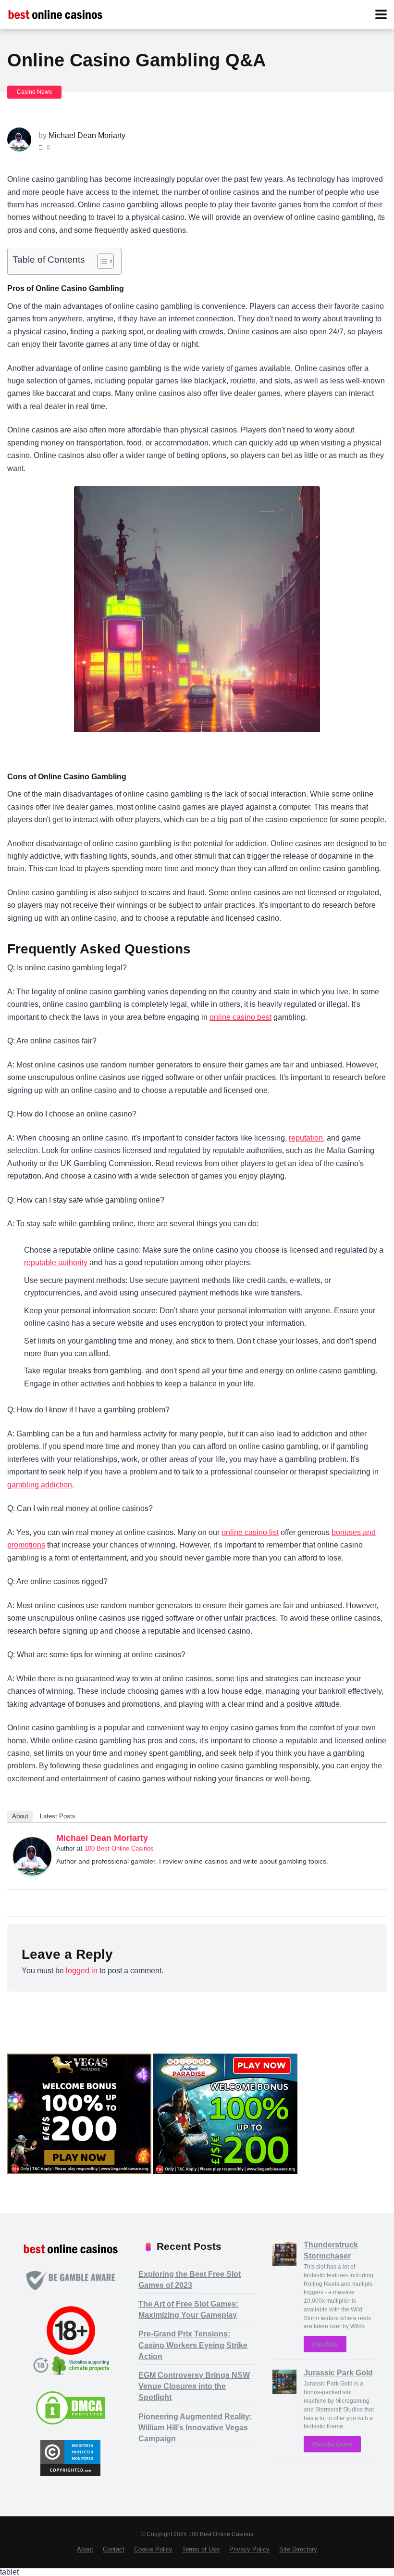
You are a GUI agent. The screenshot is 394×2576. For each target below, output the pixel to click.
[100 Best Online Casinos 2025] (55, 13)
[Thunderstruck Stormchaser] (284, 2263)
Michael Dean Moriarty (87, 135)
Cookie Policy (153, 2550)
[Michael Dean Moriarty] (32, 1873)
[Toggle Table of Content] (101, 261)
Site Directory (298, 2550)
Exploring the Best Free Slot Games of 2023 (190, 2280)
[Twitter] (375, 1840)
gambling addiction (40, 1485)
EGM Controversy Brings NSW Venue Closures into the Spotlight (194, 2386)
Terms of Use (201, 2550)
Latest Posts (58, 1816)
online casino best (240, 1017)
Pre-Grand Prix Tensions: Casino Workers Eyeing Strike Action (193, 2345)
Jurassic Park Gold (338, 2373)
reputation (306, 1138)
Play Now (325, 2344)
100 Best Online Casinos (119, 1848)
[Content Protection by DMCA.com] (71, 2423)
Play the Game (332, 2444)
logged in (82, 1971)
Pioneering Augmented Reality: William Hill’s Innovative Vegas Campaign (195, 2428)
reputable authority (56, 1263)
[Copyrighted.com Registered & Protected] (70, 2473)
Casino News (34, 92)
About (20, 1816)
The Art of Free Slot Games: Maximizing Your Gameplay (188, 2310)
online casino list (250, 1532)
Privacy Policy (249, 2550)
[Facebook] (362, 1840)
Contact (114, 2550)
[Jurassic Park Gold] (284, 2391)
